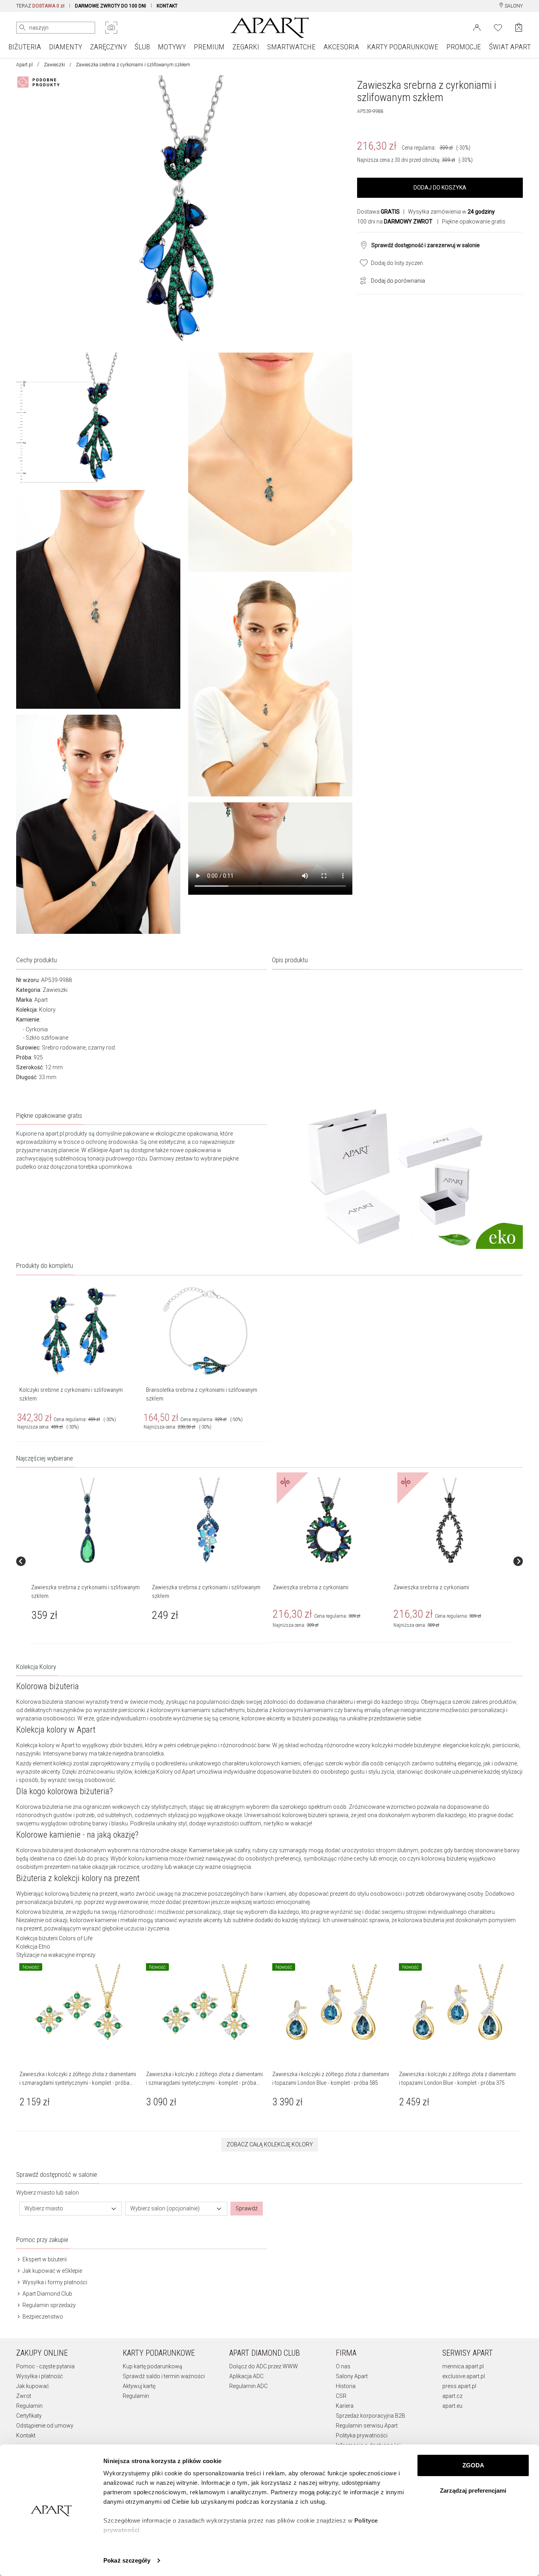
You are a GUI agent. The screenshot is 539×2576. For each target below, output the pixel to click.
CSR (341, 2396)
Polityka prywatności (362, 2435)
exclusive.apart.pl (464, 2376)
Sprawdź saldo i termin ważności (164, 2376)
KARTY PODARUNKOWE (403, 47)
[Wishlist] (498, 27)
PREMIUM (209, 47)
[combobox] (71, 2209)
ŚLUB (142, 47)
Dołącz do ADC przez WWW (264, 2366)
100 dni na (395, 222)
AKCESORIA (341, 47)
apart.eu (452, 2406)
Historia (346, 2386)
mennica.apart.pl (463, 2366)
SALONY (513, 6)
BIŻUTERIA (25, 47)
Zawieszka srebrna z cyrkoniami (311, 1587)
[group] (88, 1561)
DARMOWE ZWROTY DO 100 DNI (110, 6)
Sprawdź (247, 2208)
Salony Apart (352, 2376)
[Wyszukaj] (22, 28)
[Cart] (519, 27)
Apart (41, 1000)
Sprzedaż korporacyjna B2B (371, 2416)
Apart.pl (24, 65)
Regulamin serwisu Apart (367, 2426)
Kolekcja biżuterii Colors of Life (54, 1938)
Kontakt (26, 2435)
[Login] (477, 27)
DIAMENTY (66, 47)
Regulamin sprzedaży (49, 2305)
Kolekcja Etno (33, 1947)
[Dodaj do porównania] (361, 280)
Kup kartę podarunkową (153, 2366)
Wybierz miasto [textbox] (44, 2208)
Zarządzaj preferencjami (473, 2491)
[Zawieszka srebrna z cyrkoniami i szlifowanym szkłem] (88, 1521)
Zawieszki (54, 65)
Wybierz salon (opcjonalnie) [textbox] (165, 2208)
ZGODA (473, 2465)
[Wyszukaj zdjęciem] (111, 28)
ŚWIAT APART (510, 47)
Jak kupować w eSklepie (52, 2271)
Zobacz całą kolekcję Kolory (270, 2144)
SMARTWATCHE (291, 47)
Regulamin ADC (248, 2386)
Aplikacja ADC (246, 2376)
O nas (343, 2366)
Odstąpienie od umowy (45, 2426)
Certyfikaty (29, 2416)
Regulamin (29, 2406)
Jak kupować (33, 2386)
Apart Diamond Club (47, 2294)
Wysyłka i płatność (39, 2376)
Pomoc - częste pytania (45, 2366)
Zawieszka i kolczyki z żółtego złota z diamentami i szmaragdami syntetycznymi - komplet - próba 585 (204, 2083)
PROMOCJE (464, 47)
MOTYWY (172, 47)
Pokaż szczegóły (127, 2560)
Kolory (47, 1010)
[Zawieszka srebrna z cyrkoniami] (329, 1521)
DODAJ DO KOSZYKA (440, 188)
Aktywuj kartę (139, 2386)
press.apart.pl (459, 2386)
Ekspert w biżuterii (44, 2259)
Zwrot (24, 2396)
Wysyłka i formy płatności (54, 2282)
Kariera (345, 2406)
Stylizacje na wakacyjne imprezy (56, 1955)
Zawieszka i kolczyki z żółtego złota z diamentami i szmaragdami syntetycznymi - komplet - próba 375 (78, 2083)
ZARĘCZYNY (108, 47)
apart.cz (452, 2396)
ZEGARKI (246, 47)
